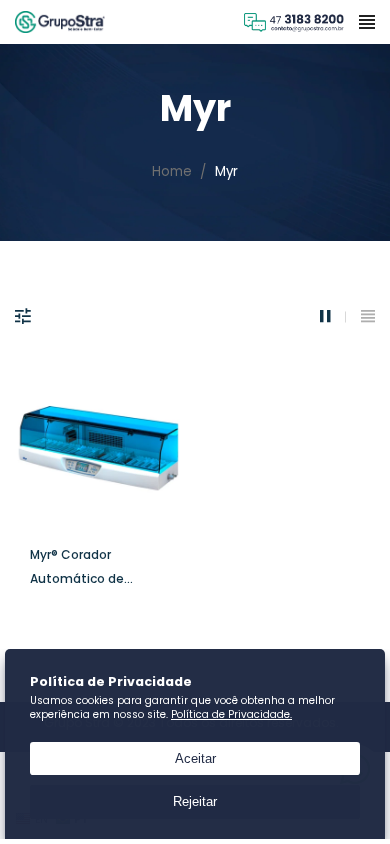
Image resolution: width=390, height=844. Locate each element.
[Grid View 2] (333, 316)
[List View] (368, 316)
